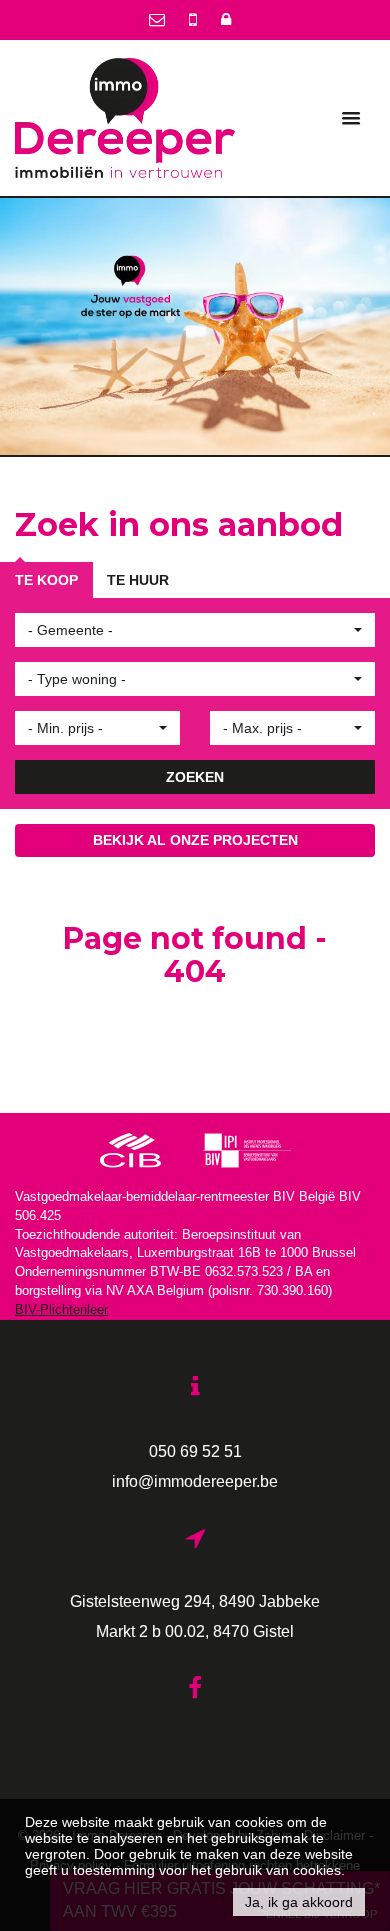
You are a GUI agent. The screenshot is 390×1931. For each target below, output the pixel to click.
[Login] (226, 19)
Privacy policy (71, 1868)
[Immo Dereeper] (125, 117)
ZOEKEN (195, 779)
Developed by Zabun (232, 1838)
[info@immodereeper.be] (159, 19)
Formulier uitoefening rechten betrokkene (242, 1868)
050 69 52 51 (195, 1453)
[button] (195, 632)
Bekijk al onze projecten (195, 842)
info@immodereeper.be (195, 1483)
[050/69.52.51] (195, 19)
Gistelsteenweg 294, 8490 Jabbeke (195, 1603)
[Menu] (351, 118)
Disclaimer (334, 1838)
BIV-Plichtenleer (61, 1312)
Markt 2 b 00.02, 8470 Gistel (195, 1633)
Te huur (138, 582)
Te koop (46, 582)
